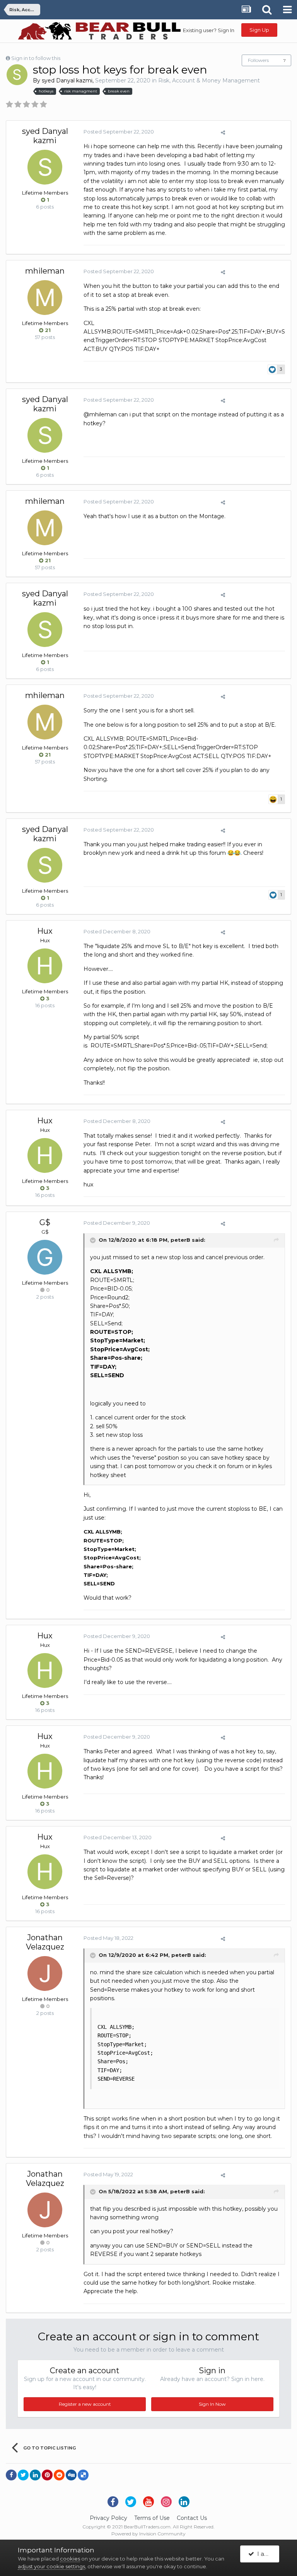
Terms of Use (152, 2518)
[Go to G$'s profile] (45, 1257)
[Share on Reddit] (59, 2475)
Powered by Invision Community (148, 2534)
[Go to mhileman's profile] (45, 298)
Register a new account (85, 2404)
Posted (119, 132)
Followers (258, 60)
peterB (180, 1240)
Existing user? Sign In (209, 30)
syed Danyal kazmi (67, 80)
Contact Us (192, 2518)
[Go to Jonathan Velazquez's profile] (45, 1974)
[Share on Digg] (71, 2475)
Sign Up (259, 30)
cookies (70, 2559)
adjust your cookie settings (51, 2566)
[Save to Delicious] (83, 2475)
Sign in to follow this (36, 58)
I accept (267, 2554)
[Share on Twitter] (23, 2475)
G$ (45, 1222)
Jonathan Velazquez (45, 1942)
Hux (45, 931)
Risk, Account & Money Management (209, 80)
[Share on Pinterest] (47, 2475)
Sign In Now (212, 2404)
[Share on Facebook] (11, 2475)
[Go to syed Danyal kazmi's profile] (17, 75)
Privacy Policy (108, 2518)
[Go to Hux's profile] (45, 966)
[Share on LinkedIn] (35, 2475)
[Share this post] (223, 132)
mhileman (45, 271)
